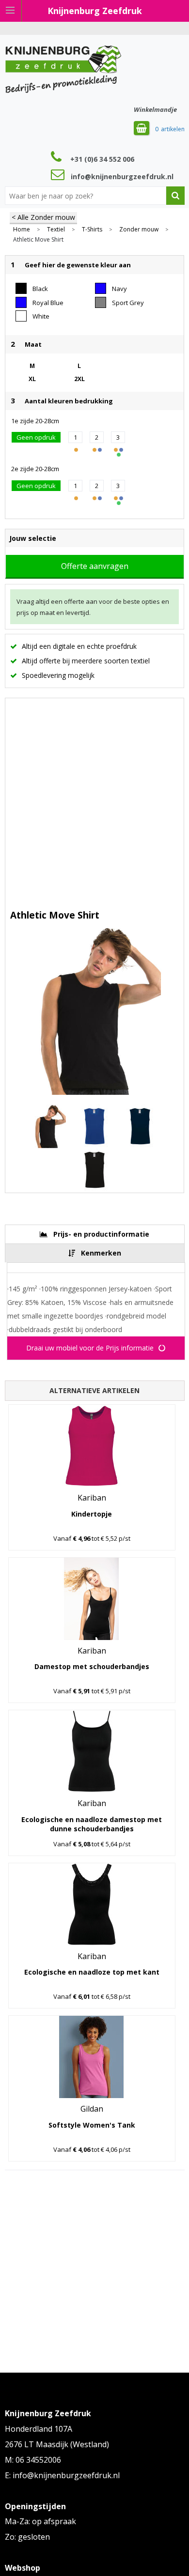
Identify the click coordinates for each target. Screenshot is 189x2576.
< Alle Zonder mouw (43, 217)
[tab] (95, 1234)
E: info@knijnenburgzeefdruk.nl (62, 2475)
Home (22, 230)
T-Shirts (92, 230)
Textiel (56, 230)
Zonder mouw (139, 230)
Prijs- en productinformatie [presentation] (101, 1234)
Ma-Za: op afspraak (40, 2521)
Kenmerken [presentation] (101, 1253)
